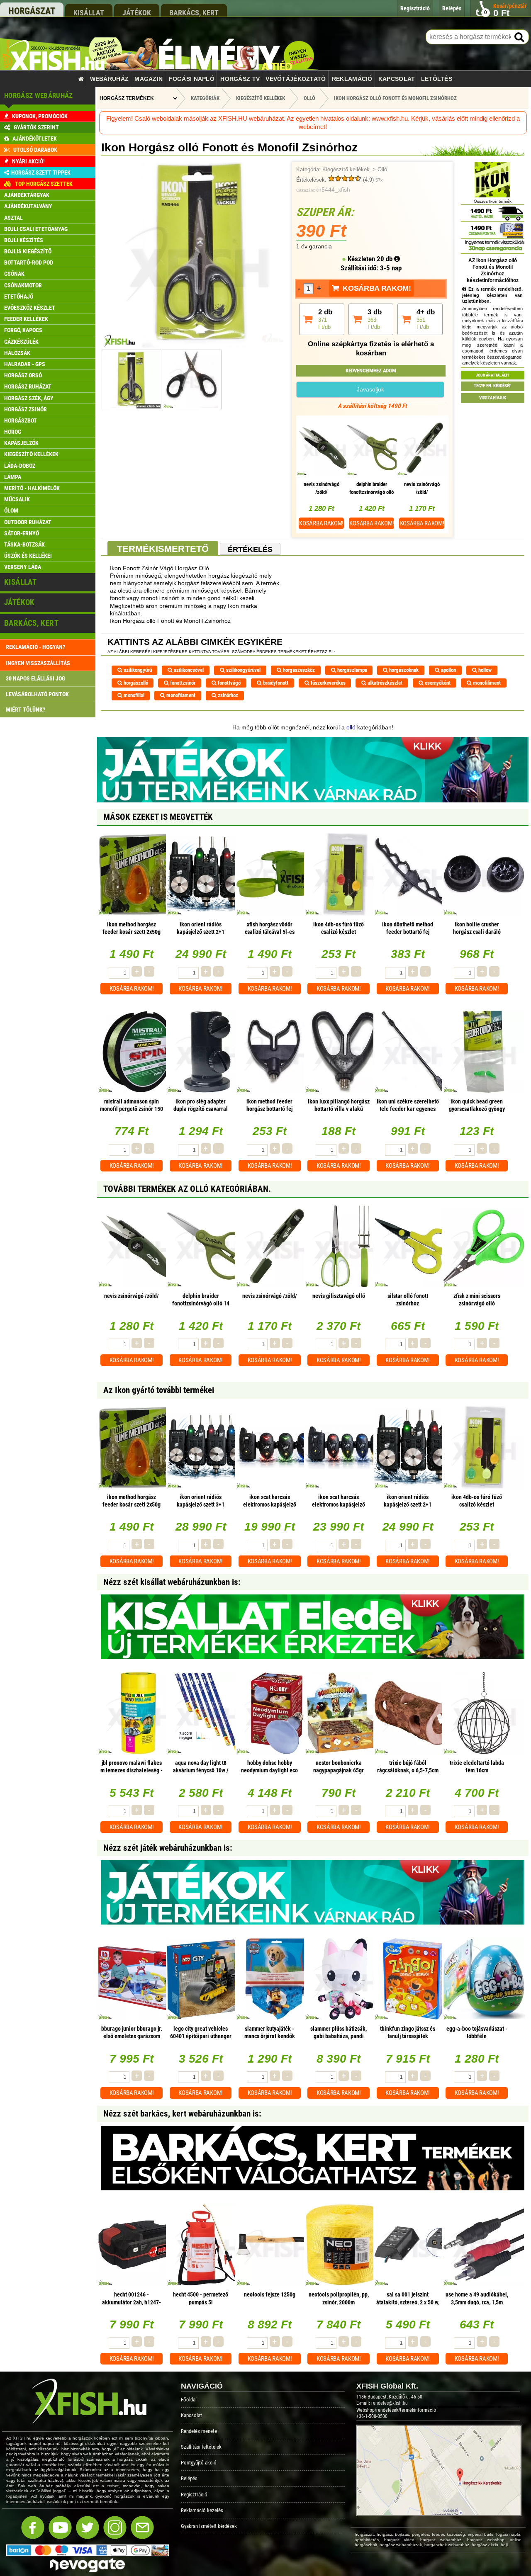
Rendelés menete (199, 2431)
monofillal (133, 695)
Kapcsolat (397, 79)
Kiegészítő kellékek (346, 170)
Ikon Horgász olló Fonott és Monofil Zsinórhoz (395, 98)
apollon (448, 670)
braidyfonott (275, 683)
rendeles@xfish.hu (390, 2403)
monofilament (180, 695)
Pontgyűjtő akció (199, 2463)
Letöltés (437, 79)
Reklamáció (352, 79)
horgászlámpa (352, 670)
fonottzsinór (182, 683)
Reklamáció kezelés (202, 2510)
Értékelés (250, 549)
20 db (385, 259)
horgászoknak (403, 670)
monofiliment (486, 683)
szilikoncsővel (188, 670)
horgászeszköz (298, 670)
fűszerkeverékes (328, 683)
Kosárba (321, 523)
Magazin (149, 79)
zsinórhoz (227, 695)
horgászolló (135, 683)
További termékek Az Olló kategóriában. (187, 1189)
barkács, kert (194, 12)
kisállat (89, 12)
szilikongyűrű (137, 670)
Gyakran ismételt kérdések (209, 2526)
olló (351, 727)
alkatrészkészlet (384, 683)
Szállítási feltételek (201, 2447)
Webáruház (110, 79)
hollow (484, 670)
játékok (137, 12)
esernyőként (437, 683)
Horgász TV (240, 79)
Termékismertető (163, 549)
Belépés (189, 2478)
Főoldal (189, 2400)
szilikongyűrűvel (243, 670)
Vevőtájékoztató (296, 79)
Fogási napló (192, 79)
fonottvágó (229, 683)
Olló (382, 170)
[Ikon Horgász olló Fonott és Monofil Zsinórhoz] (194, 345)
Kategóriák (205, 98)
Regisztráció (194, 2495)
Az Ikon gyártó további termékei (159, 1390)
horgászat (32, 11)
